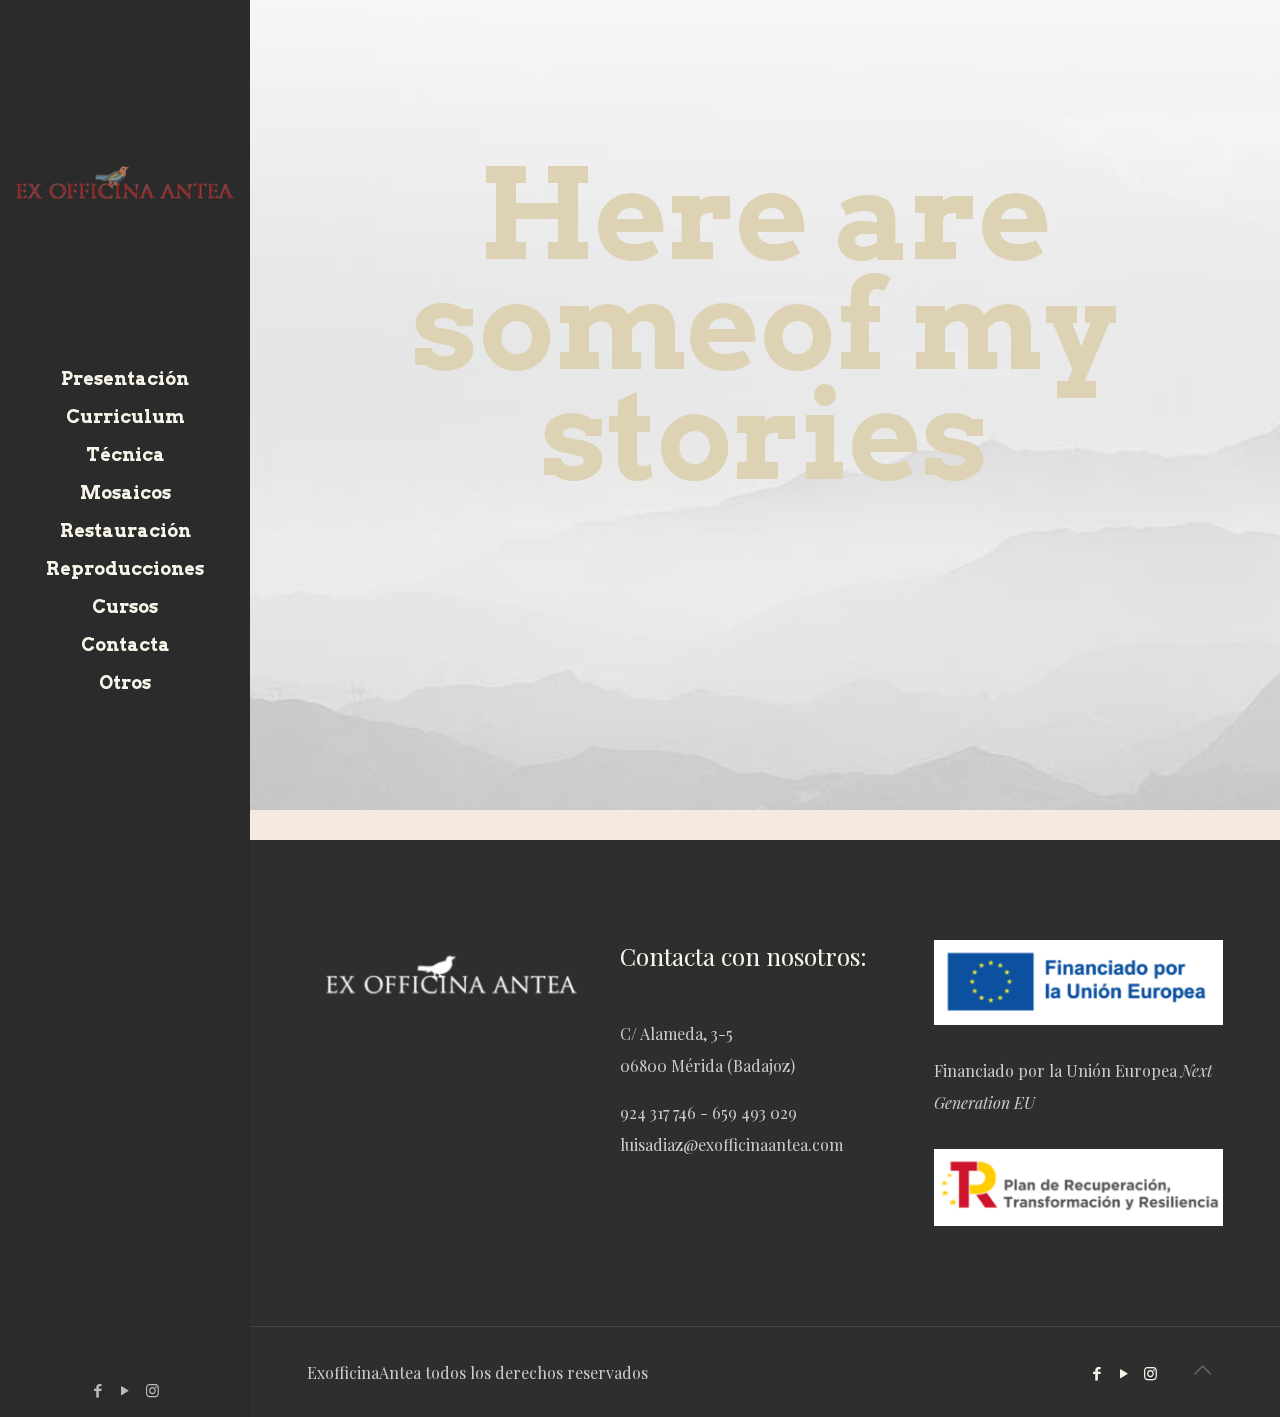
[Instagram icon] (152, 1390)
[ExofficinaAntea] (125, 180)
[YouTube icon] (125, 1390)
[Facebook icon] (98, 1390)
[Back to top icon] (1202, 1369)
